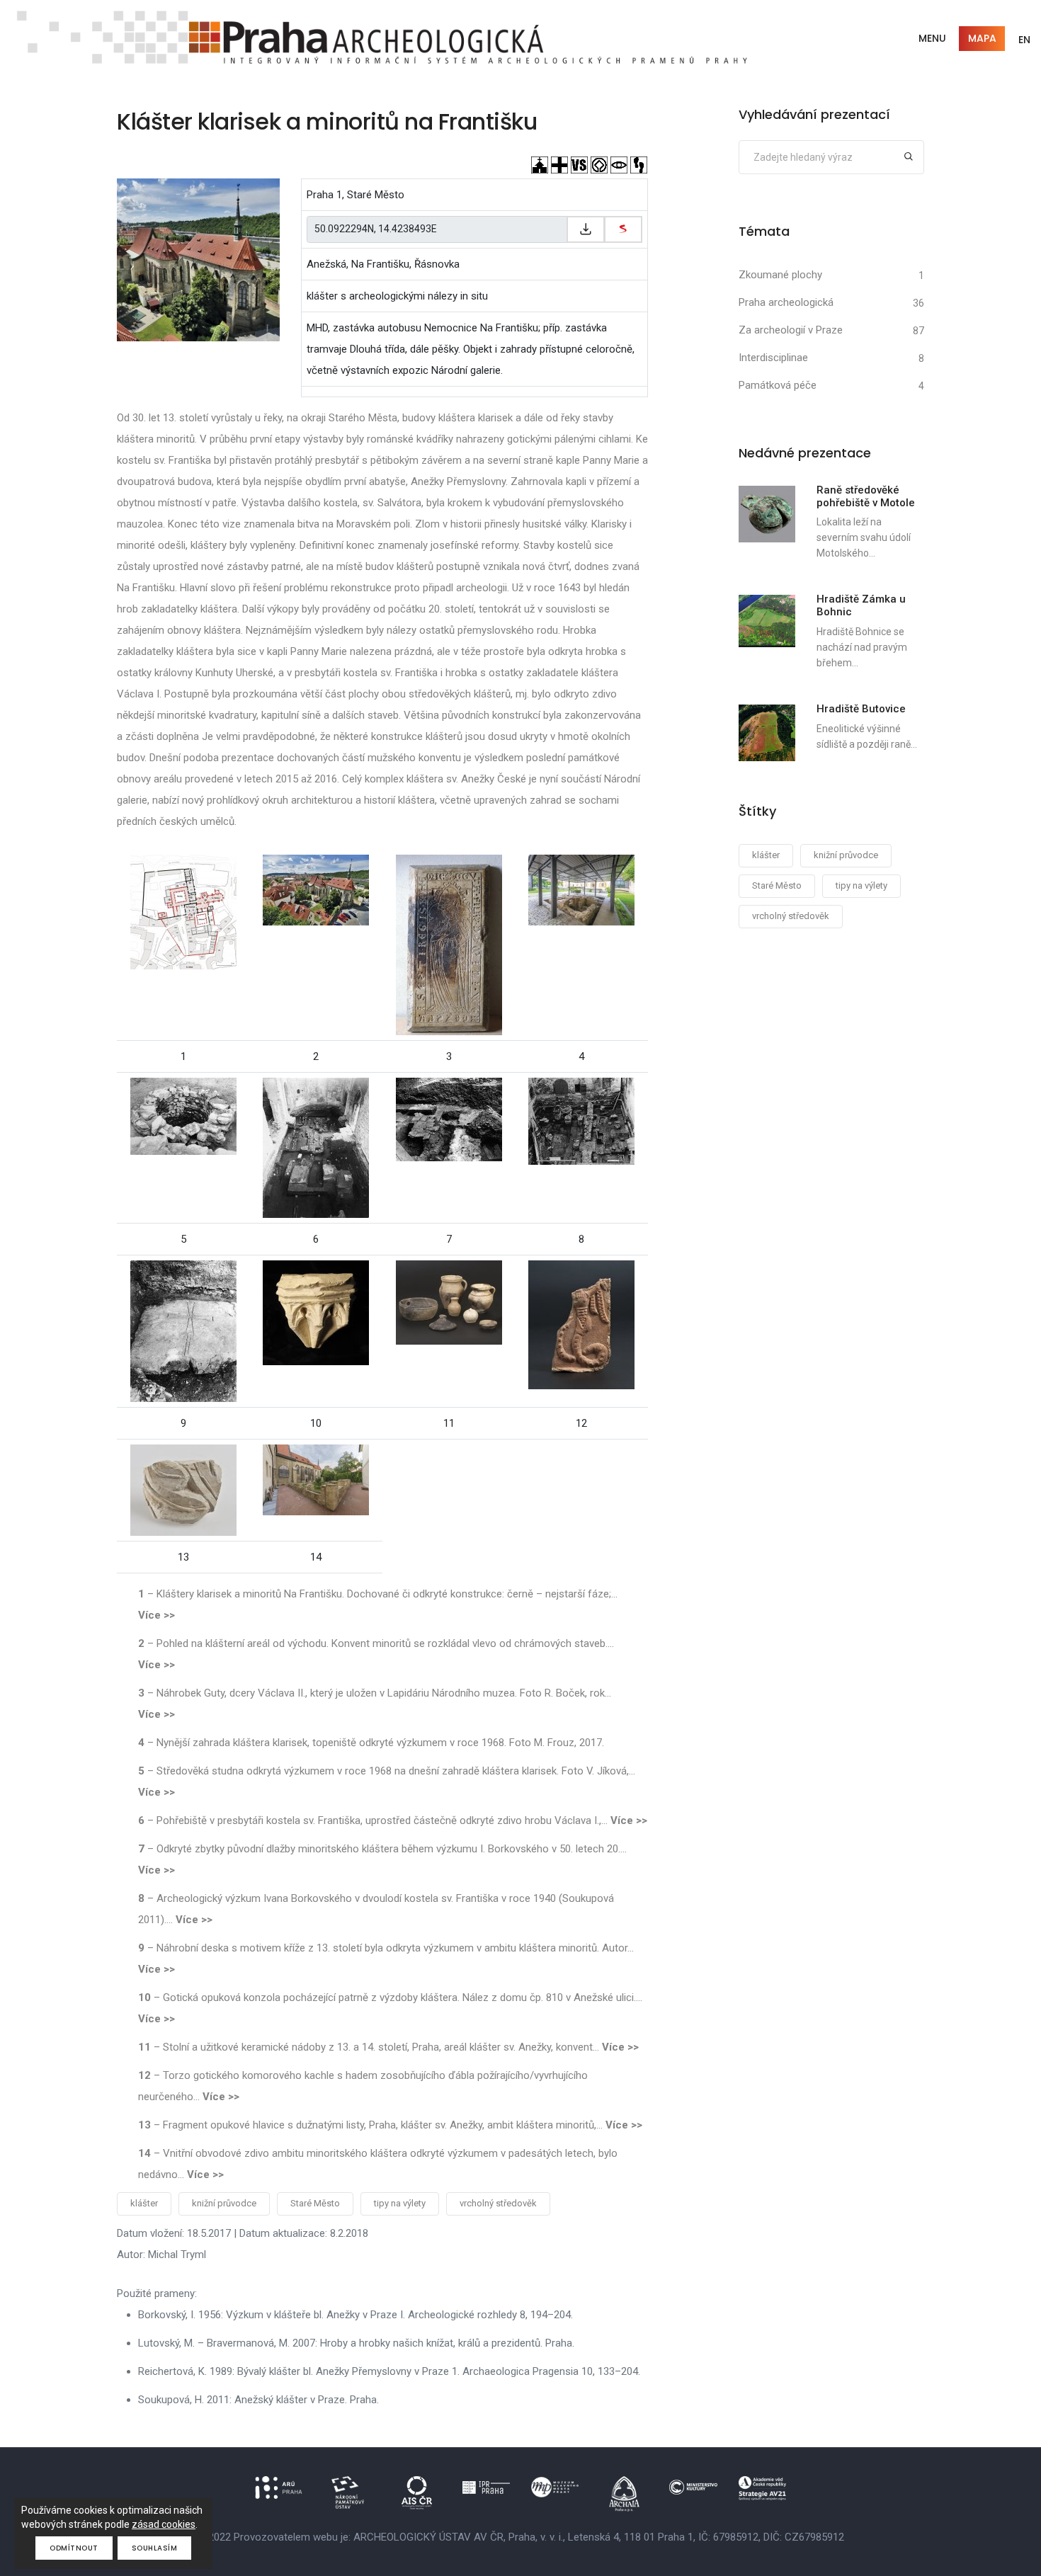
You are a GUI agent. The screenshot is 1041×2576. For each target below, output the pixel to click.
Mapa (982, 38)
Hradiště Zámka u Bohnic (861, 605)
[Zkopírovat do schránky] (586, 229)
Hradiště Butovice (861, 709)
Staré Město (315, 2203)
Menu (932, 38)
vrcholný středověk (498, 2203)
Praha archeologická (786, 302)
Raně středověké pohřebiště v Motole (866, 496)
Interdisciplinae (773, 358)
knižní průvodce (224, 2203)
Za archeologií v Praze (791, 330)
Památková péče (778, 385)
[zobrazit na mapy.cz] (623, 229)
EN (1024, 40)
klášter (144, 2203)
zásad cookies (164, 2524)
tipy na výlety (400, 2203)
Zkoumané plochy (780, 275)
